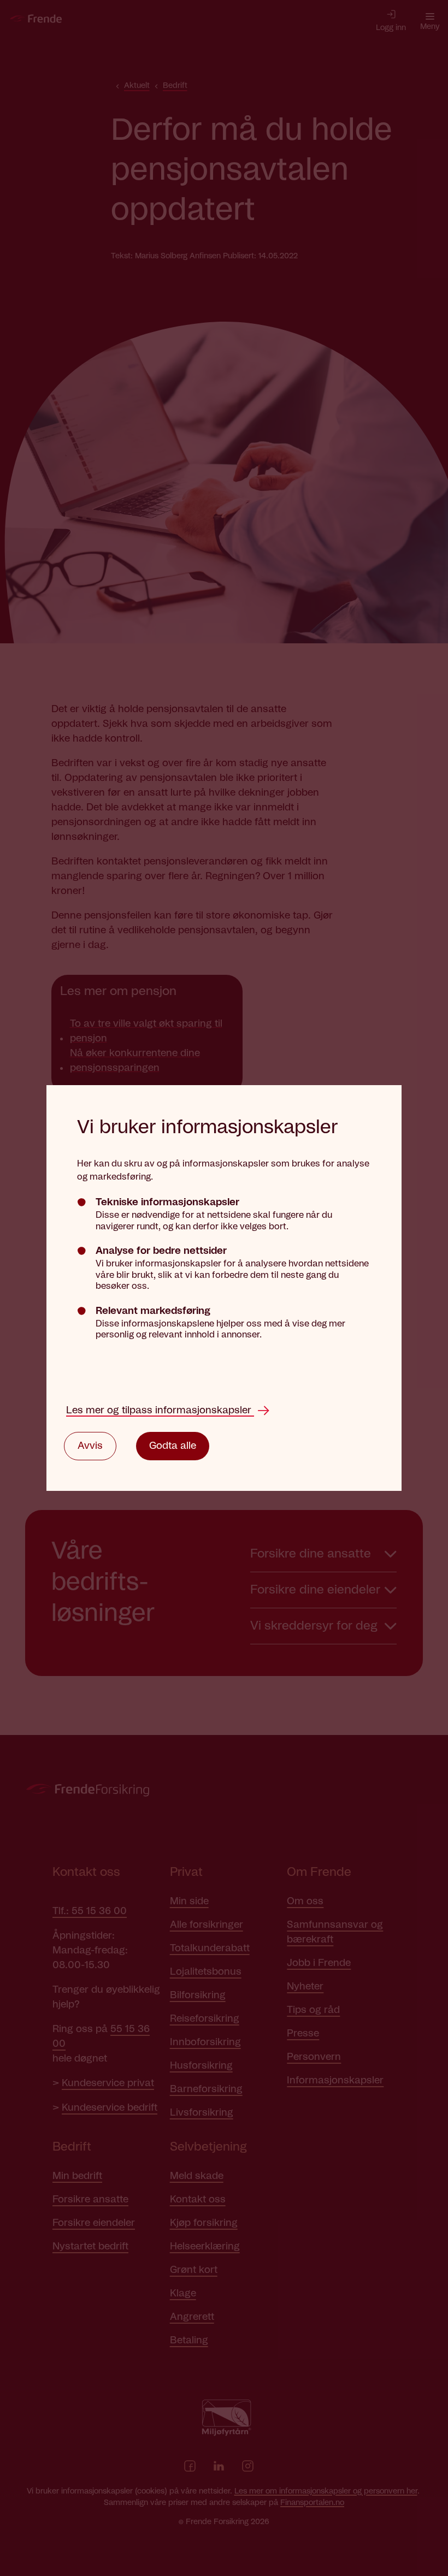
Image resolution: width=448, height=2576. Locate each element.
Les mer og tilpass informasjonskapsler (160, 1411)
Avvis (90, 1446)
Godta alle (173, 1446)
